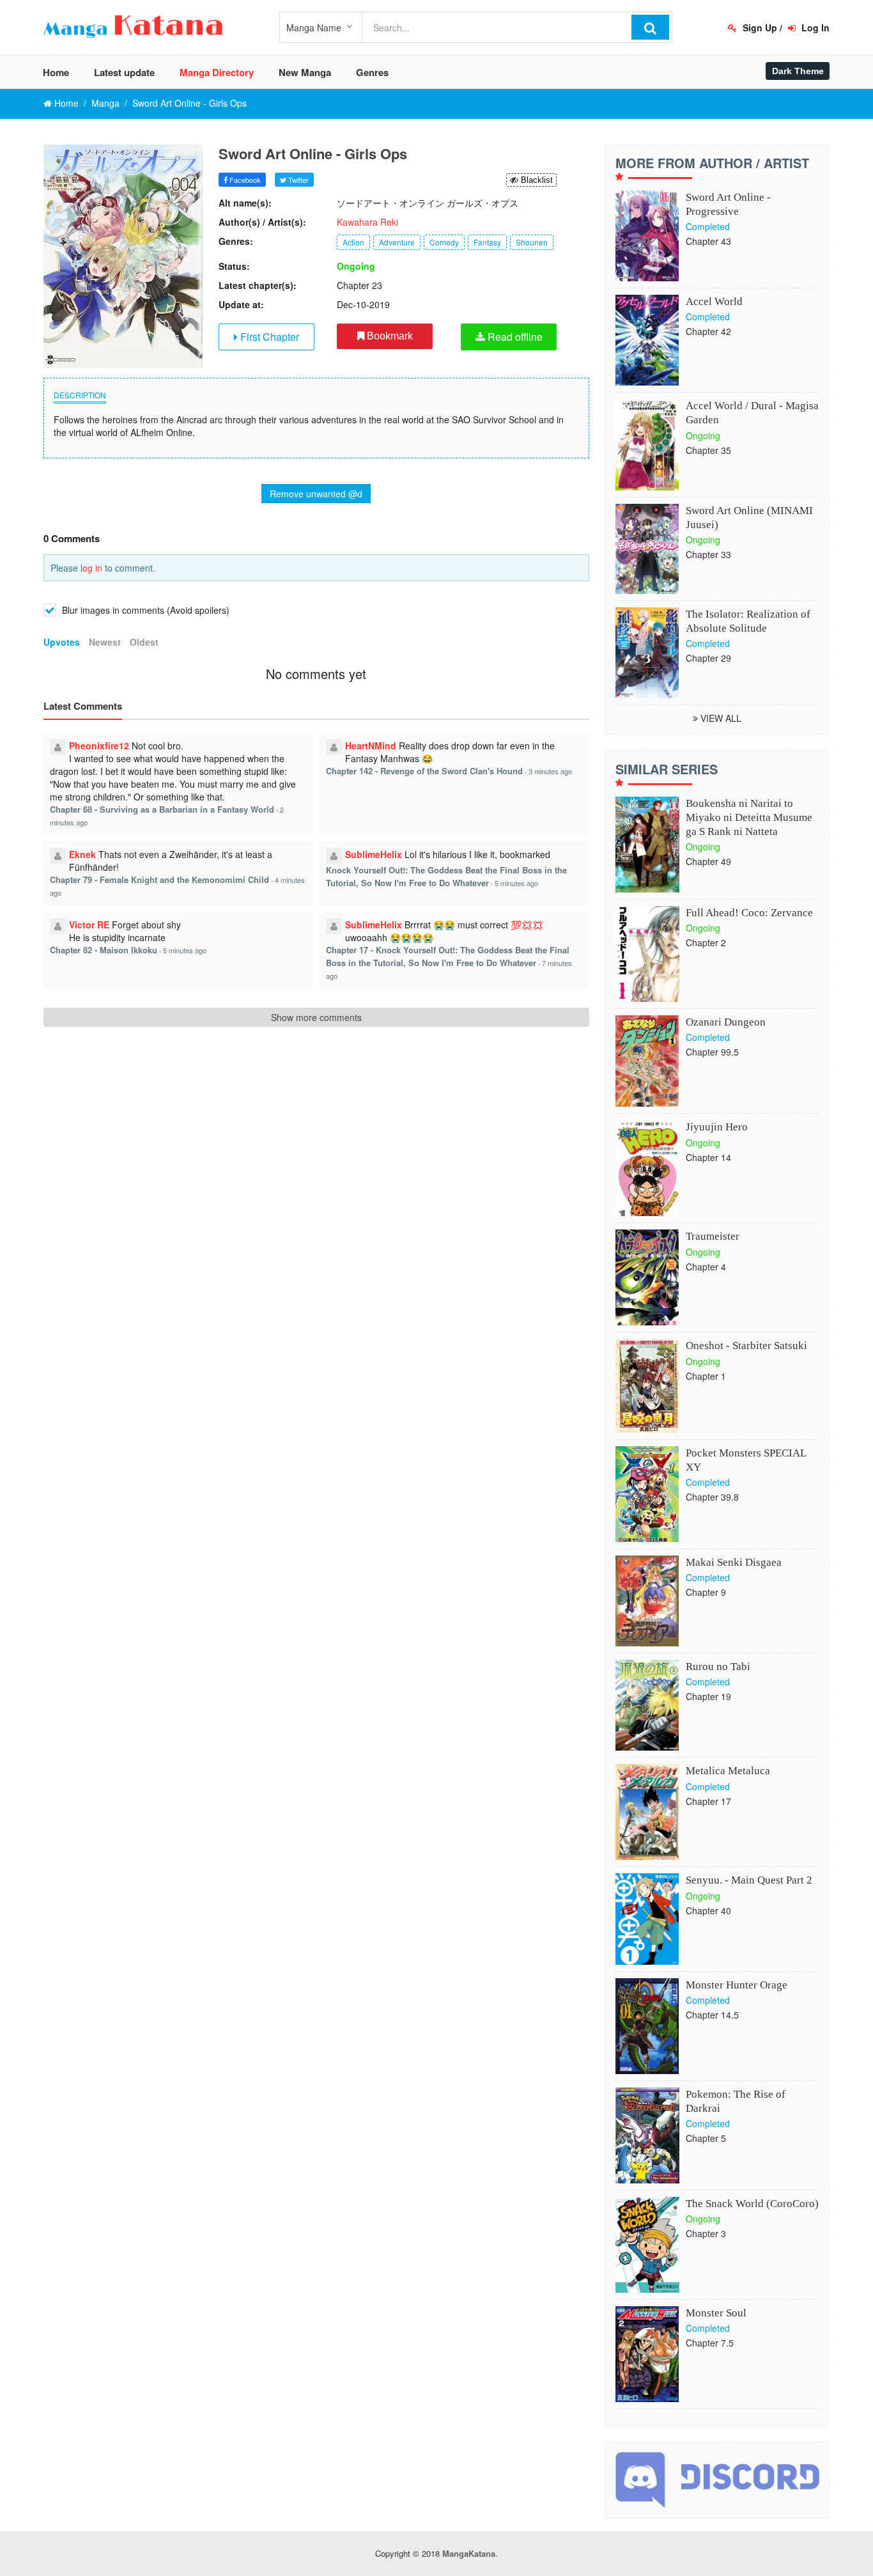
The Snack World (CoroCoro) (752, 2204)
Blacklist (536, 180)
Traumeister (713, 1236)
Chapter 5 (706, 2138)
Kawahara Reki (367, 222)
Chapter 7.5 (710, 2343)
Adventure (397, 242)
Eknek (82, 854)
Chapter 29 (708, 658)
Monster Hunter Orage (737, 1985)
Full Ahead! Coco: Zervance (749, 913)
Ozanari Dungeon (726, 1022)
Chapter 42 (708, 331)
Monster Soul (716, 2313)
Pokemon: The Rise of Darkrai (736, 2101)
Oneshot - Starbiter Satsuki (746, 1346)
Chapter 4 (706, 1267)
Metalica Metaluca (728, 1771)
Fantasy (487, 242)
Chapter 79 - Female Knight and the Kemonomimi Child (159, 879)
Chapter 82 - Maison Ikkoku (104, 950)
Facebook (244, 180)
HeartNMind (371, 745)
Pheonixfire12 (99, 745)
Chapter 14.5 (712, 2015)
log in (91, 568)
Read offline (514, 337)
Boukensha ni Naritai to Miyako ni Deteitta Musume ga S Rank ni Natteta (749, 817)
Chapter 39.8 (712, 1497)
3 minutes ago (550, 771)
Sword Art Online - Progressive (728, 204)
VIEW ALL (720, 718)
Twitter (297, 180)
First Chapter (268, 337)
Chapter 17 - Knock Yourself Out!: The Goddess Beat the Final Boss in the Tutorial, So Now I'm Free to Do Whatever (448, 956)
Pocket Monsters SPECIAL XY (746, 1460)
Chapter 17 (708, 1801)
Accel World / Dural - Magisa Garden (752, 413)
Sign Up (759, 27)
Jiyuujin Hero (717, 1127)
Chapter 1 (706, 1376)
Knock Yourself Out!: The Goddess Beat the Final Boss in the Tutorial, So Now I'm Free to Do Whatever (446, 876)
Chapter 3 (706, 2233)
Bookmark (389, 336)
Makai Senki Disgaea (734, 1562)
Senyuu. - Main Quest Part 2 (749, 1880)
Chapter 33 (708, 554)
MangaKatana (469, 2553)
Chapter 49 (708, 861)
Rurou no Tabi (718, 1667)
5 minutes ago (516, 883)
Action (353, 242)
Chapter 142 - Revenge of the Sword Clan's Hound (424, 771)
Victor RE (89, 925)
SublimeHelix (374, 854)
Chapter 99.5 (712, 1052)
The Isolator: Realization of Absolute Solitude (748, 621)
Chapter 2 (706, 942)
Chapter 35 (708, 450)
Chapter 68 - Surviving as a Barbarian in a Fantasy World (162, 809)
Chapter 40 (708, 1910)
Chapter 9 (706, 1592)
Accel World (714, 301)
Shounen (532, 242)
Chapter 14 (708, 1157)
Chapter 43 (708, 241)
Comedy (444, 242)
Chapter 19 (708, 1696)
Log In (814, 27)
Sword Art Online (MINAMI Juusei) (749, 518)
